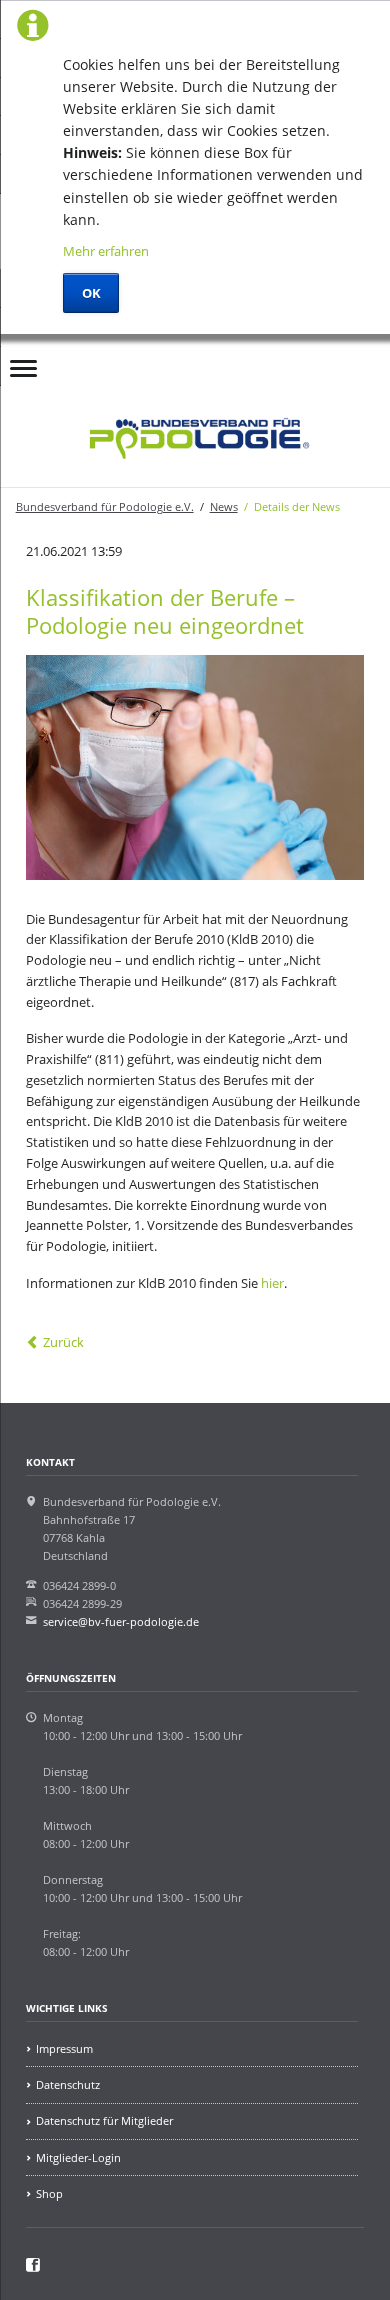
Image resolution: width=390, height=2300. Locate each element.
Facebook (132, 361)
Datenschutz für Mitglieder (104, 2120)
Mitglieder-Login (78, 2157)
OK (91, 293)
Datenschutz (68, 2084)
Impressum (64, 2048)
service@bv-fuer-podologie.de (121, 1621)
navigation (23, 373)
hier (272, 1283)
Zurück (63, 1342)
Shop (49, 2193)
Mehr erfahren (106, 251)
